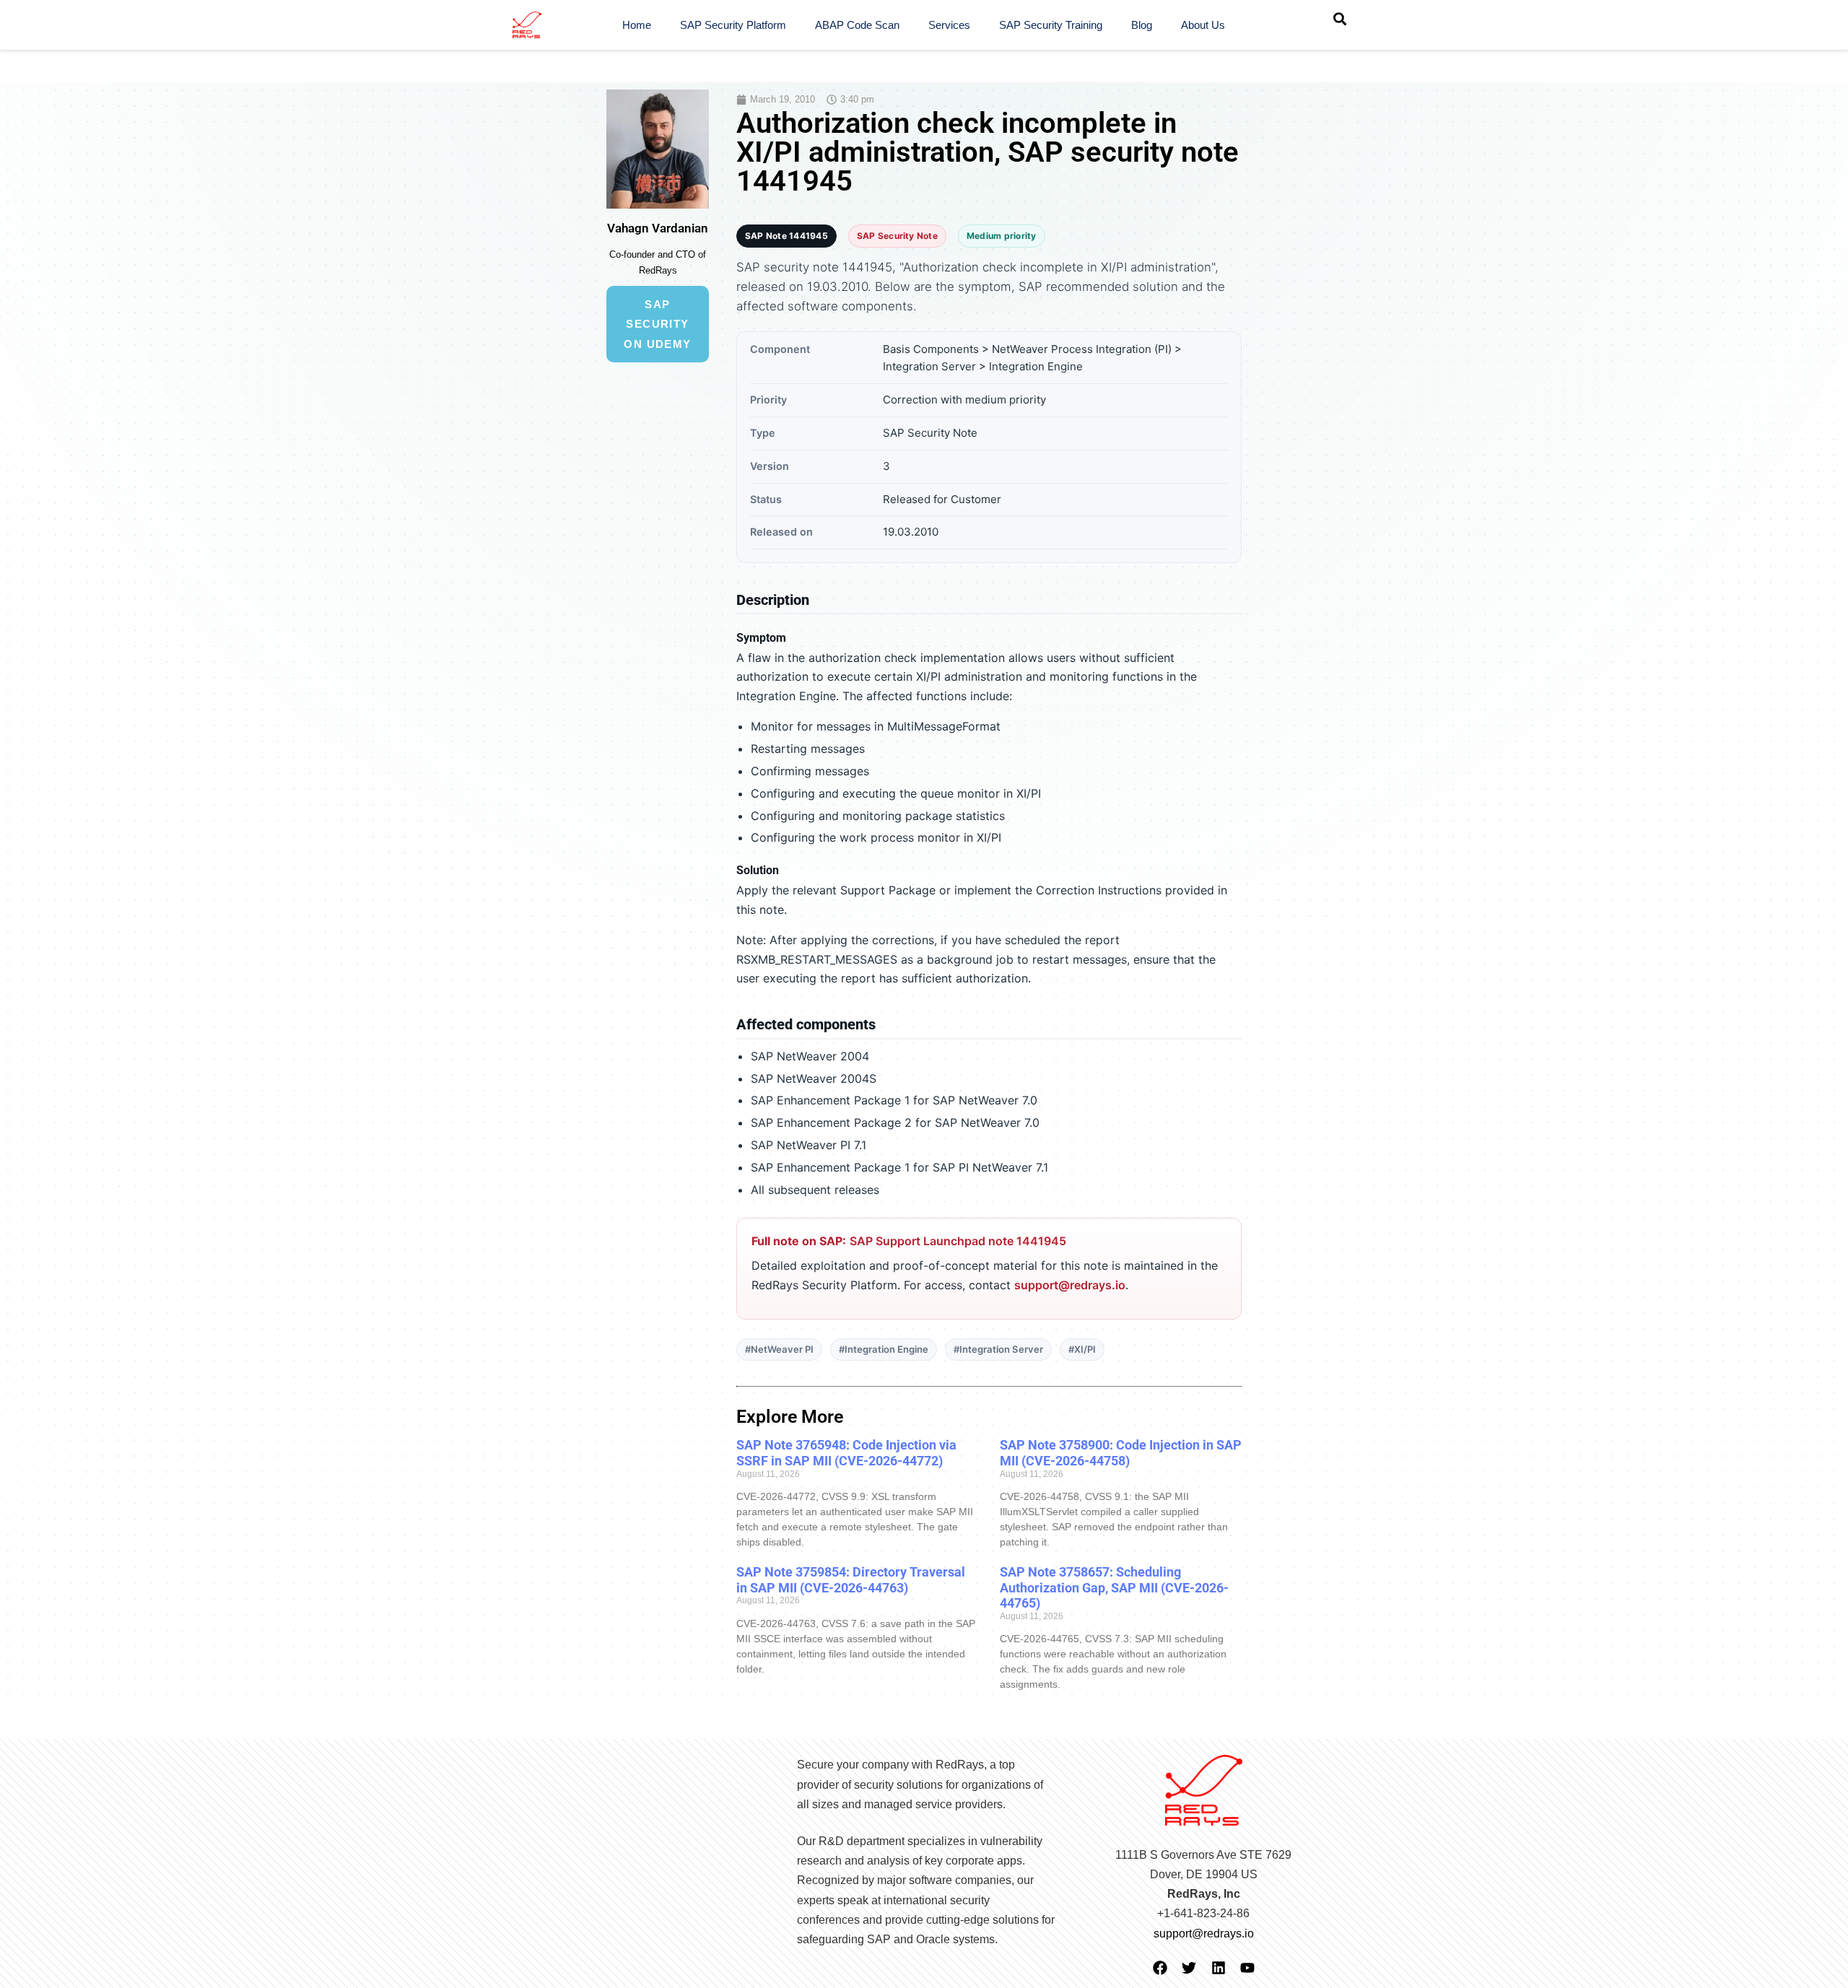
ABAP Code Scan (857, 25)
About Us (1203, 25)
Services (949, 25)
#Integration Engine (884, 1349)
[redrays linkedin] (1219, 1968)
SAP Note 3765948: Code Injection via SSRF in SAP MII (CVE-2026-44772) (846, 1453)
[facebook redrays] (1160, 1968)
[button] (1340, 19)
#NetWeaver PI (779, 1349)
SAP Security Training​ (1051, 25)
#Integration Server (998, 1349)
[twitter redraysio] (1189, 1968)
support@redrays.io (1070, 1285)
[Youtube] (1247, 1968)
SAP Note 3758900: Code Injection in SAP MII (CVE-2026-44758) (1121, 1453)
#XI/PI (1082, 1349)
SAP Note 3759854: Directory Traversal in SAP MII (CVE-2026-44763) (851, 1580)
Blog (1142, 25)
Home (637, 25)
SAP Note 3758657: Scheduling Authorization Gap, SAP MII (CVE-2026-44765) (1114, 1587)
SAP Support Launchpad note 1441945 (958, 1241)
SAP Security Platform (733, 25)
